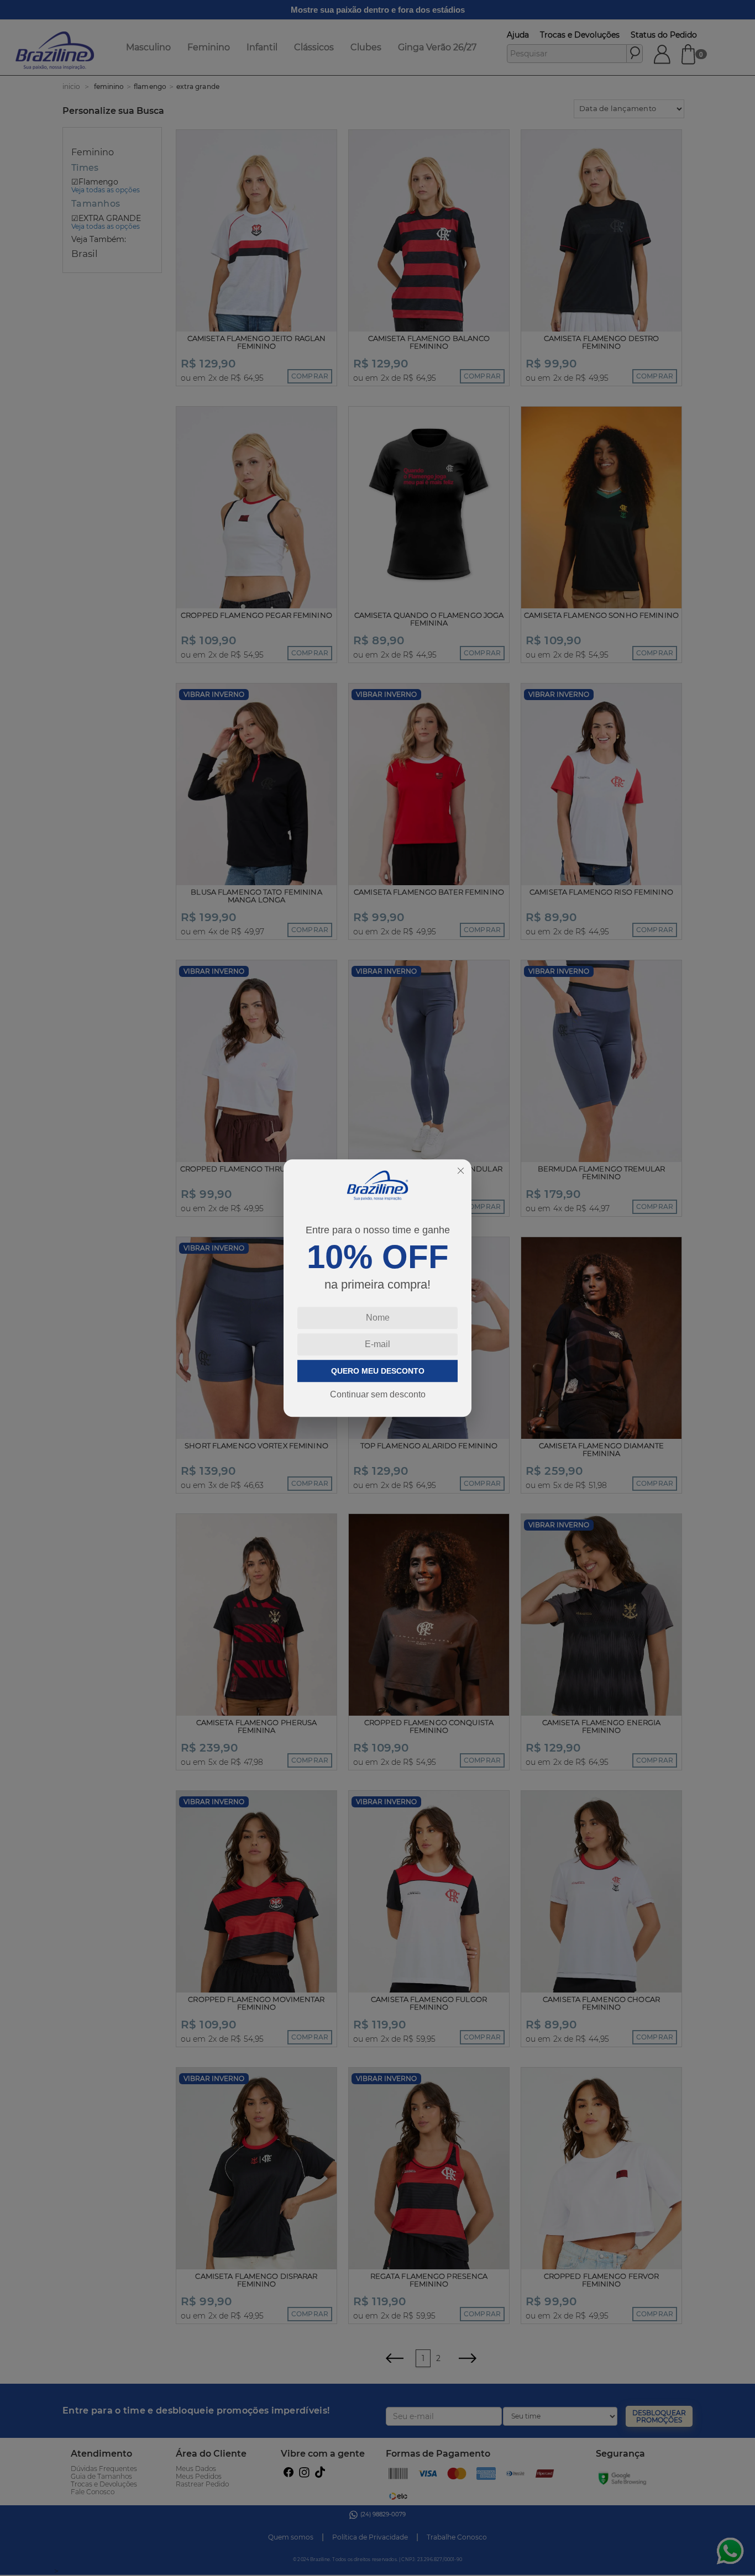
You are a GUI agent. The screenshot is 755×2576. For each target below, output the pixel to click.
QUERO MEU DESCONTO (378, 1371)
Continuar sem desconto (378, 1394)
